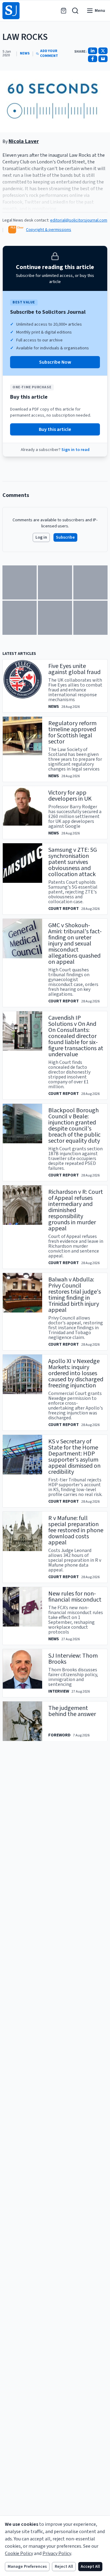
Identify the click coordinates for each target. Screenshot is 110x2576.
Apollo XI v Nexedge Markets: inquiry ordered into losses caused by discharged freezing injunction (76, 1373)
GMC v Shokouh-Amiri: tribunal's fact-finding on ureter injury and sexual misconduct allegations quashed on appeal (75, 944)
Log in (41, 537)
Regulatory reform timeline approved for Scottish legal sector (72, 732)
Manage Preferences (27, 2567)
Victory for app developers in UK (70, 796)
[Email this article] (103, 59)
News (25, 54)
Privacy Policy (57, 2553)
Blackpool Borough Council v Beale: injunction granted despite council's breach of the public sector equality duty (74, 1126)
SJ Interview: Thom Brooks (73, 1659)
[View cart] (64, 11)
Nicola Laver (24, 141)
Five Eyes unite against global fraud (74, 669)
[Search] (75, 11)
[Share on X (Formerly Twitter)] (103, 51)
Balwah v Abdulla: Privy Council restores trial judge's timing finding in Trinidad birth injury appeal (75, 1295)
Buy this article (55, 429)
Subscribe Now (55, 362)
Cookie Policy (19, 2553)
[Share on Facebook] (93, 59)
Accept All (90, 2567)
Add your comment (49, 54)
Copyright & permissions (49, 230)
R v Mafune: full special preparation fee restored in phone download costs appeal (76, 1530)
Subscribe (65, 537)
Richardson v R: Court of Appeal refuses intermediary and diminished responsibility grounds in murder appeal (76, 1210)
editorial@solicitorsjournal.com (79, 220)
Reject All (64, 2567)
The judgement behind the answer (72, 1711)
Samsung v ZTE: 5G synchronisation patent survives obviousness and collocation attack (73, 862)
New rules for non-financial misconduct (75, 1597)
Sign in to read (75, 450)
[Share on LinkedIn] (93, 51)
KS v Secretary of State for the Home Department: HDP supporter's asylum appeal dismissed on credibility (74, 1457)
